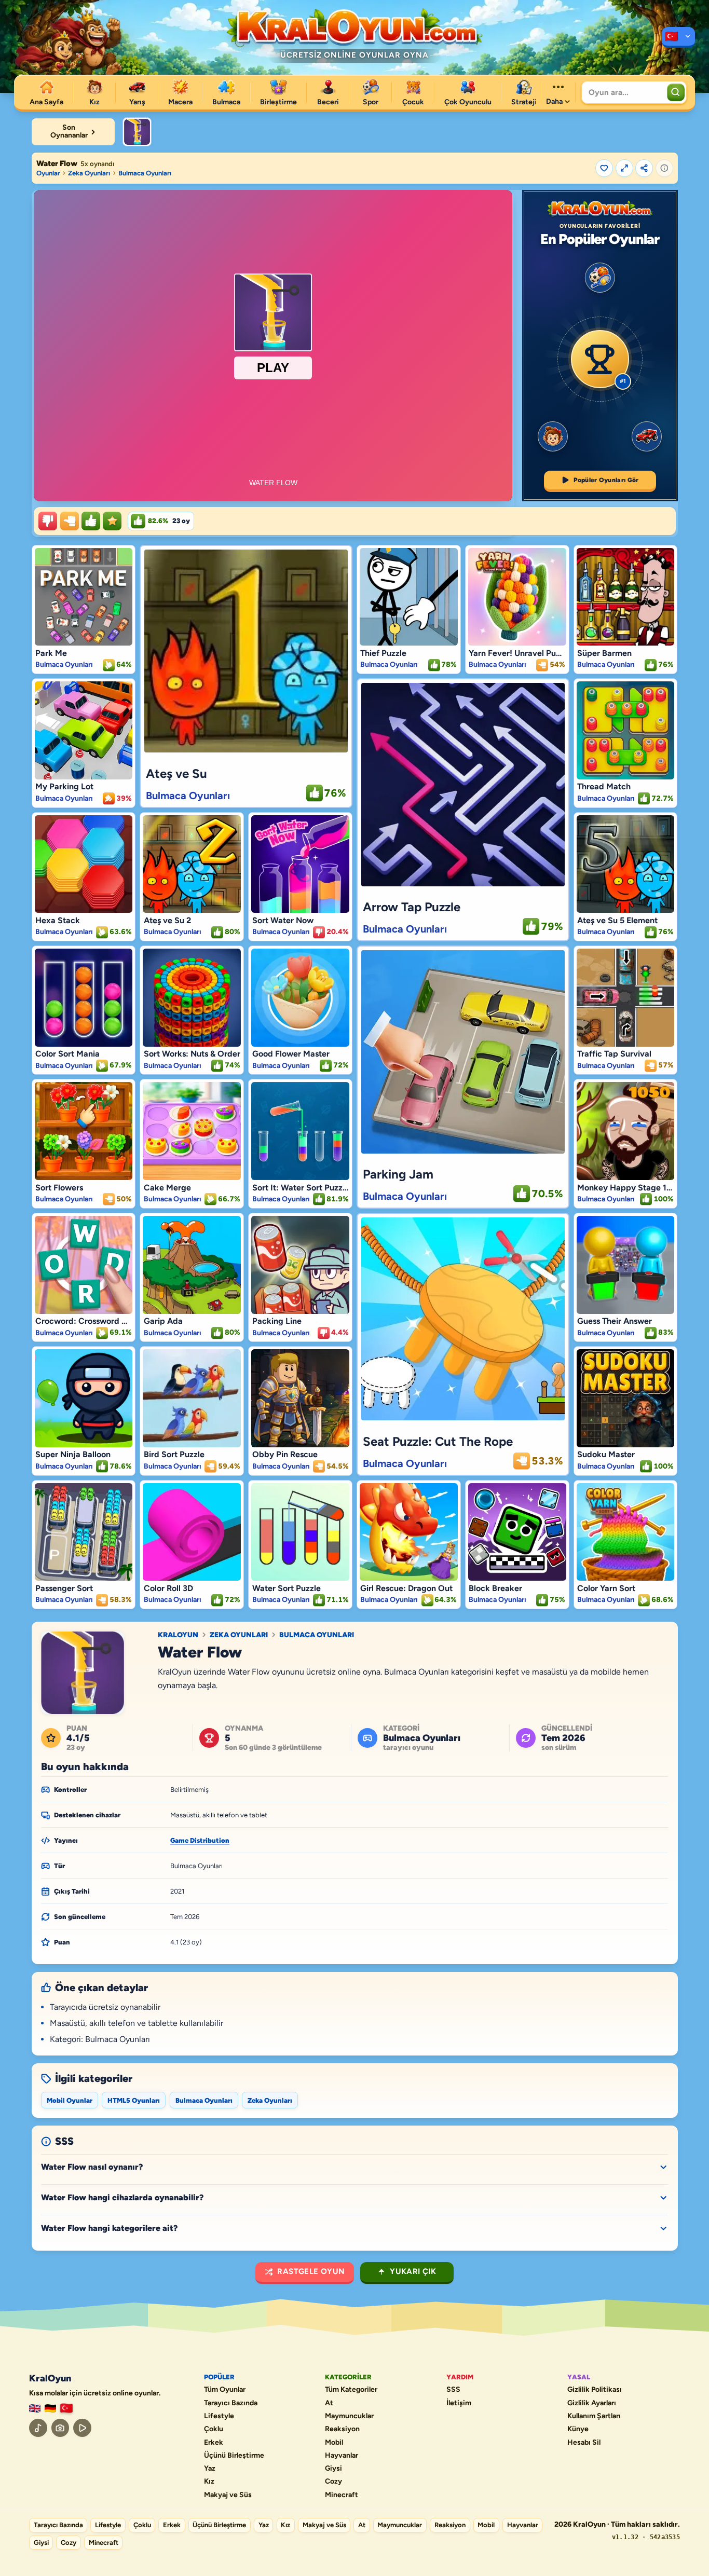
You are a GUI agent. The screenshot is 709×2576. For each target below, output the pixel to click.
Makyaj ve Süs (228, 2495)
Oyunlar (48, 173)
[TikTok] (38, 2428)
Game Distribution (200, 1840)
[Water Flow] (137, 132)
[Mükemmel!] (112, 521)
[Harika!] (91, 521)
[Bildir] (664, 168)
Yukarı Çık (413, 2271)
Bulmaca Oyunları (145, 173)
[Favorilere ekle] (604, 168)
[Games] (35, 2409)
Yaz (210, 2469)
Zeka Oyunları (89, 173)
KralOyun (178, 1635)
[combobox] (623, 92)
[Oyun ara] (676, 92)
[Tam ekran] (624, 168)
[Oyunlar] (678, 37)
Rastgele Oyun (311, 2271)
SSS (453, 2390)
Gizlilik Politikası (595, 2390)
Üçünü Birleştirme (234, 2456)
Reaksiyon (342, 2429)
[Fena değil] (70, 521)
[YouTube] (82, 2428)
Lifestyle (219, 2416)
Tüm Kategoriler (351, 2390)
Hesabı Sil (584, 2443)
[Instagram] (60, 2428)
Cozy (333, 2482)
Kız (209, 2482)
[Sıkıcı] (48, 521)
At (329, 2403)
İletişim (459, 2403)
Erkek (214, 2443)
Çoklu (214, 2429)
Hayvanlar (342, 2456)
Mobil (334, 2443)
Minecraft (342, 2495)
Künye (578, 2429)
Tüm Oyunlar (225, 2390)
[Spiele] (50, 2409)
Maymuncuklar (349, 2416)
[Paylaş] (644, 168)
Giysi (333, 2469)
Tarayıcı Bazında (231, 2403)
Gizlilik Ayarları (592, 2403)
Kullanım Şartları (594, 2416)
